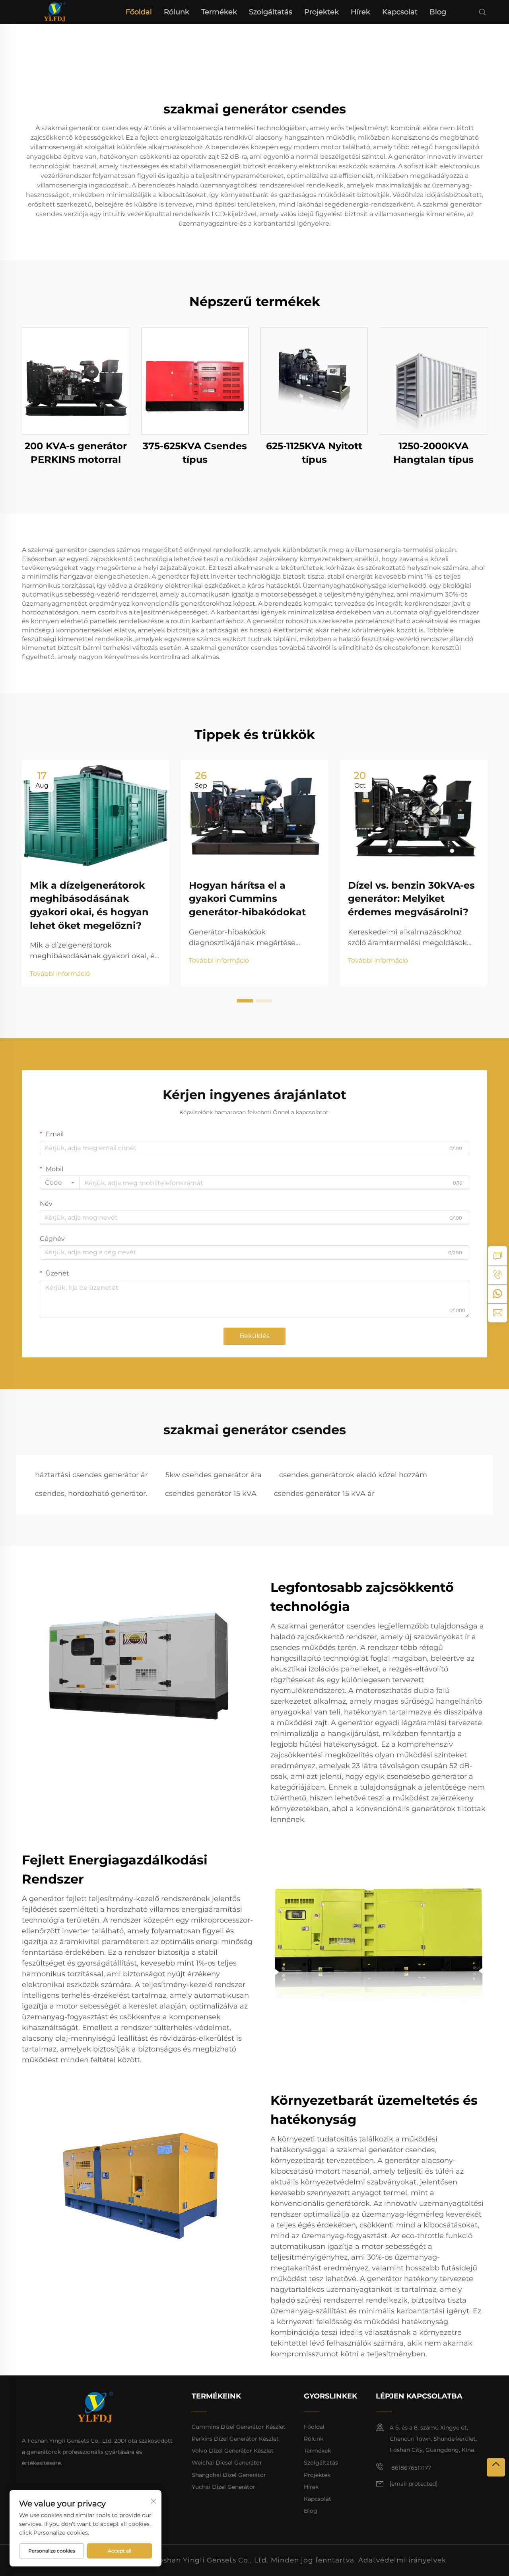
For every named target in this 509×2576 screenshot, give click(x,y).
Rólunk (177, 12)
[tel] (497, 1275)
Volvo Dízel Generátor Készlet (233, 2451)
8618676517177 (410, 2468)
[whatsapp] (497, 1294)
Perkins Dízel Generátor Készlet (235, 2439)
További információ (60, 974)
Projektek (322, 12)
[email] (497, 1313)
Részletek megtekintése (76, 381)
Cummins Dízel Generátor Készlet (239, 2427)
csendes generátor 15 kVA (211, 1494)
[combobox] (60, 1183)
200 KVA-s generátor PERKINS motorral (76, 453)
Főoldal (139, 12)
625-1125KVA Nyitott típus (314, 453)
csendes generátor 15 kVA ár (324, 1494)
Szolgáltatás (271, 12)
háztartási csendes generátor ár (91, 1475)
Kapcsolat (400, 12)
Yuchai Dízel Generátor (223, 2487)
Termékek (219, 12)
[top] (496, 2467)
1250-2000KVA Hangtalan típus (433, 453)
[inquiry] (497, 1256)
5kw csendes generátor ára (214, 1475)
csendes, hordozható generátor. (91, 1494)
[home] (55, 11)
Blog (438, 12)
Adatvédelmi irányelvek (402, 2560)
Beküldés (254, 1336)
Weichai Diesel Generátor (227, 2463)
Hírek (360, 12)
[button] (245, 1001)
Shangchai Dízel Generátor (229, 2475)
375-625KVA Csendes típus (195, 453)
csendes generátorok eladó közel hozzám (353, 1475)
